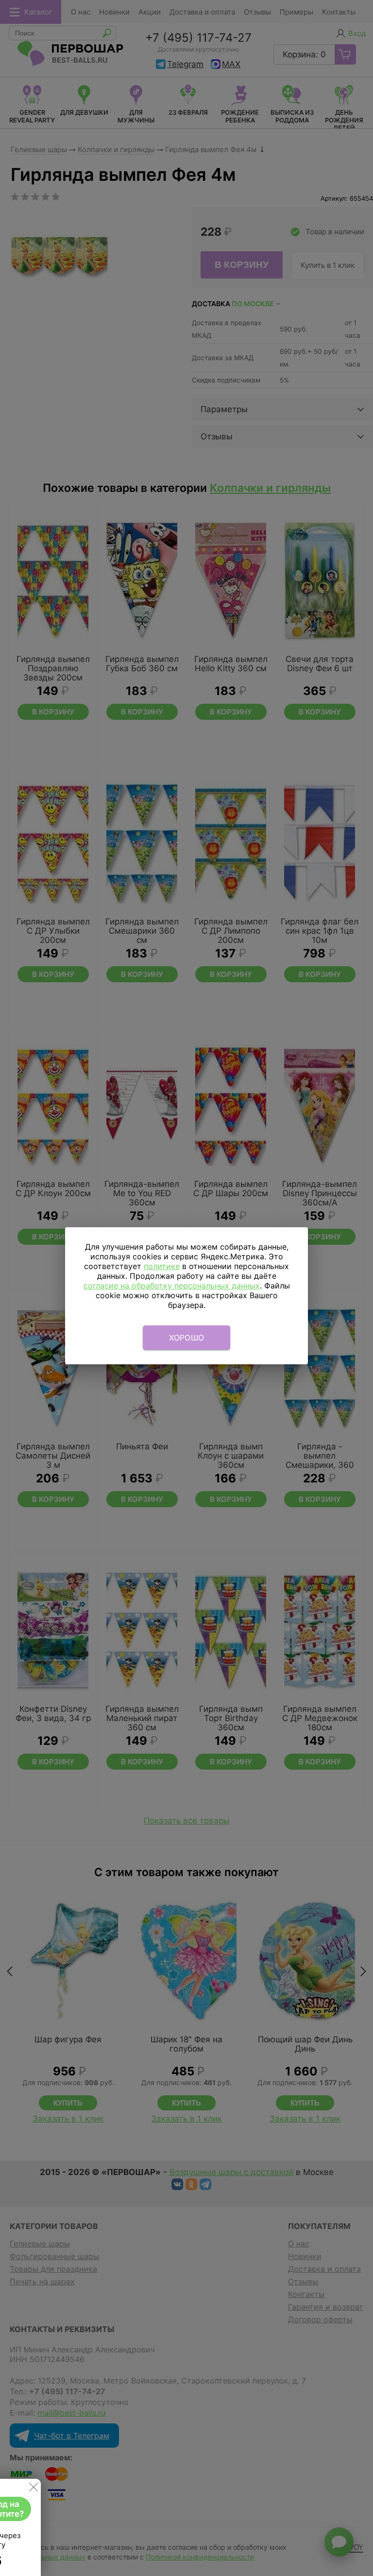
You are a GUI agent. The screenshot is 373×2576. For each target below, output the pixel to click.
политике (162, 1266)
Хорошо (187, 1338)
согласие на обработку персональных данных (172, 1286)
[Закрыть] (34, 2489)
